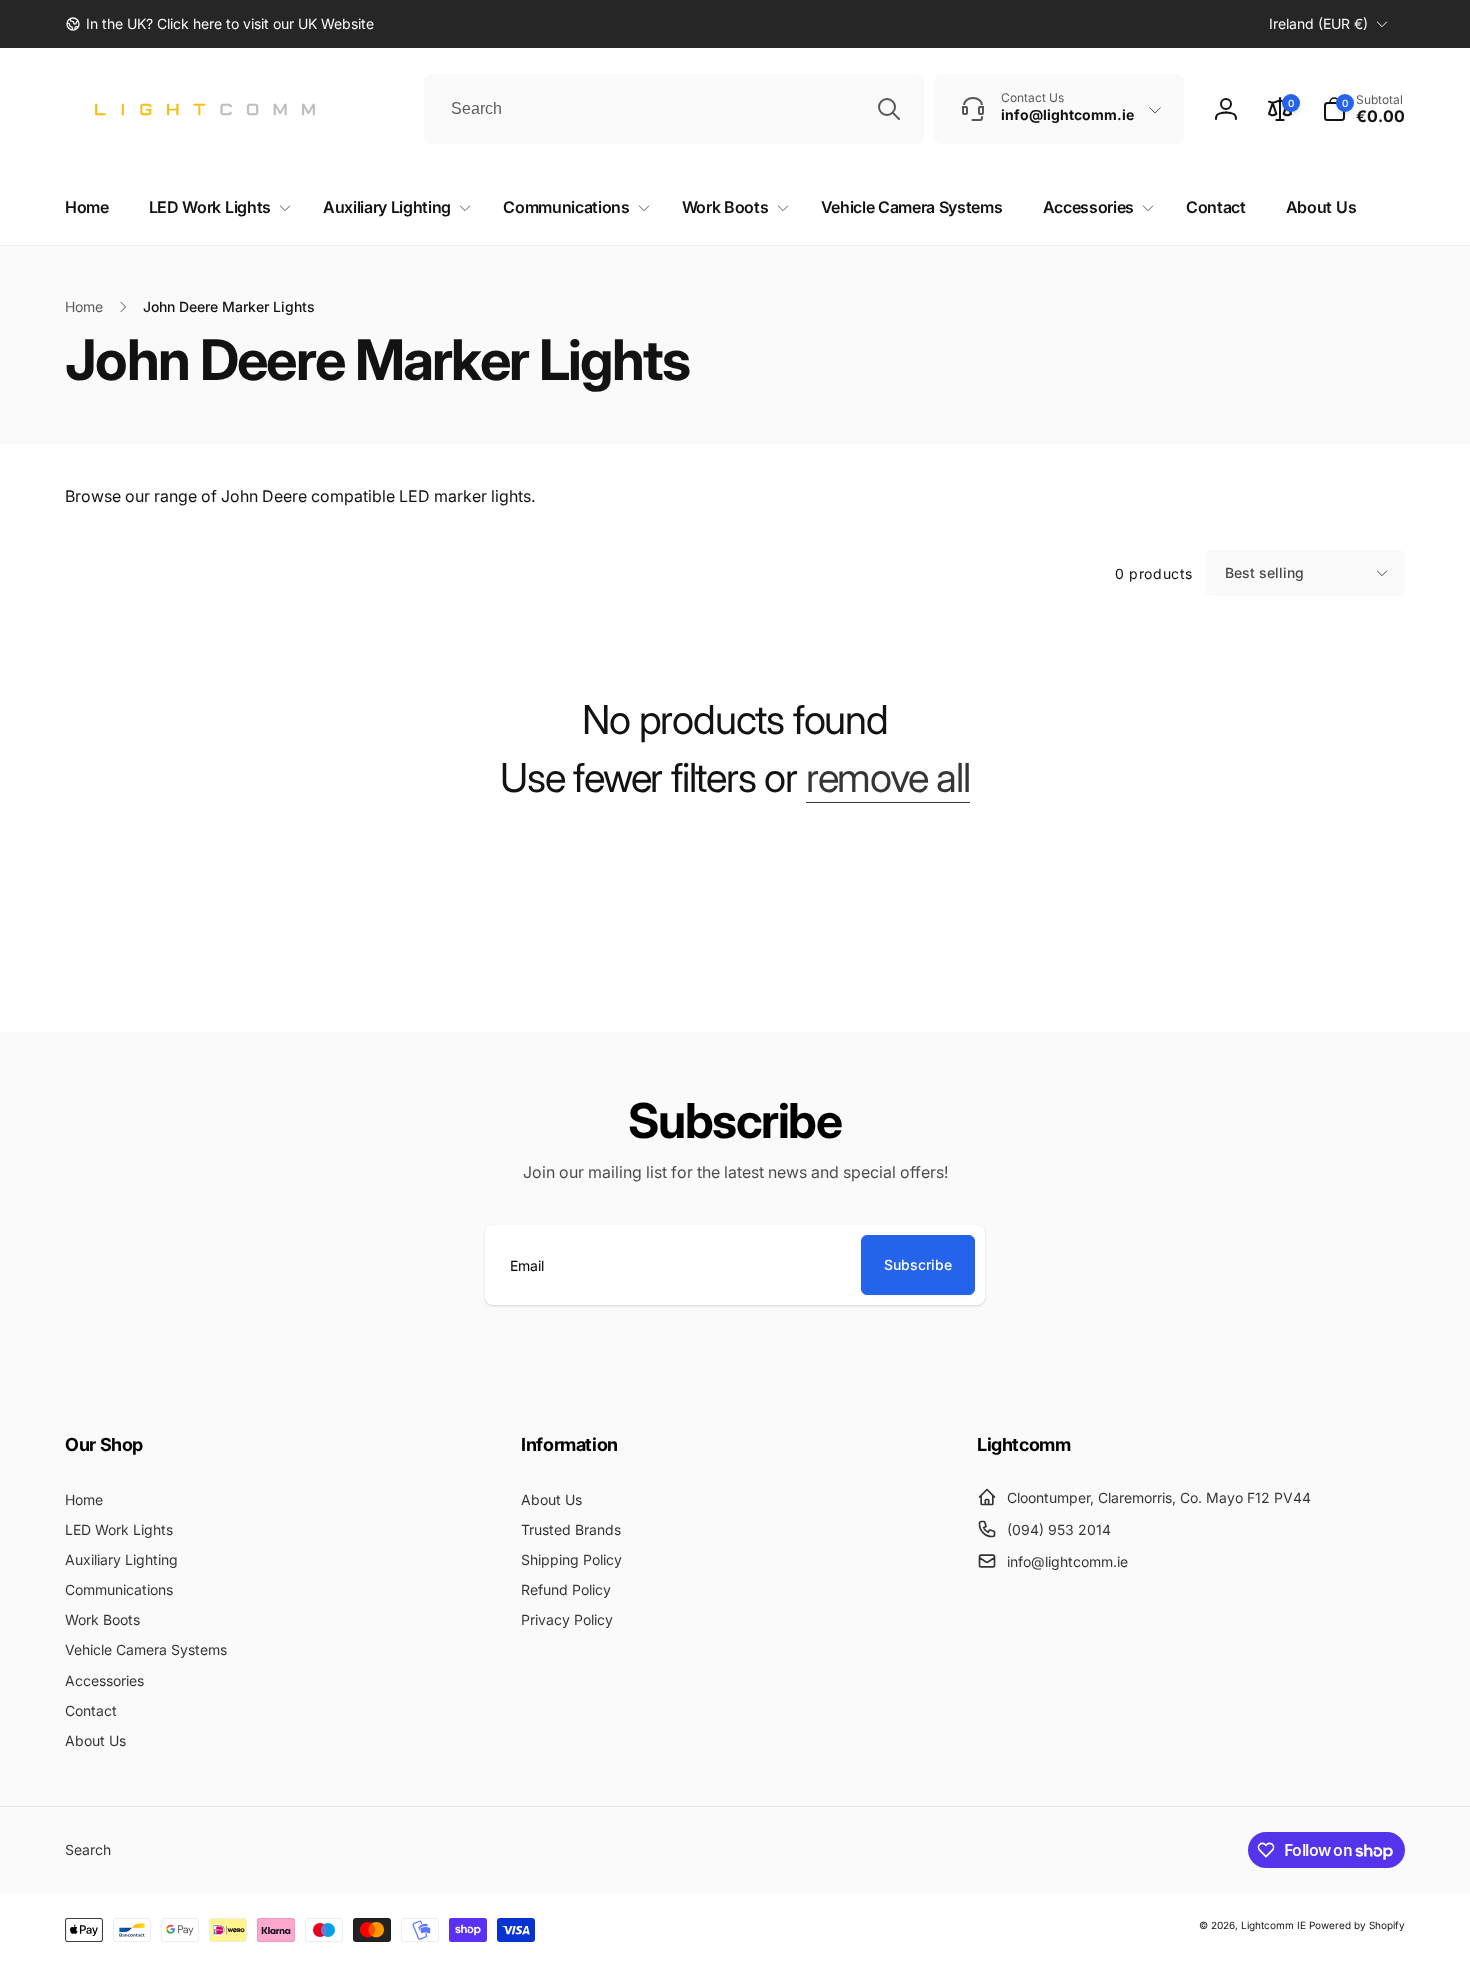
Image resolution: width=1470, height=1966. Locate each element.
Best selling (1264, 572)
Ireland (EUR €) (1318, 23)
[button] (1363, 109)
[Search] (889, 109)
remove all (888, 778)
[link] (219, 24)
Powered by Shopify (1357, 1925)
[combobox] (674, 109)
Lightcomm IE (1273, 1925)
